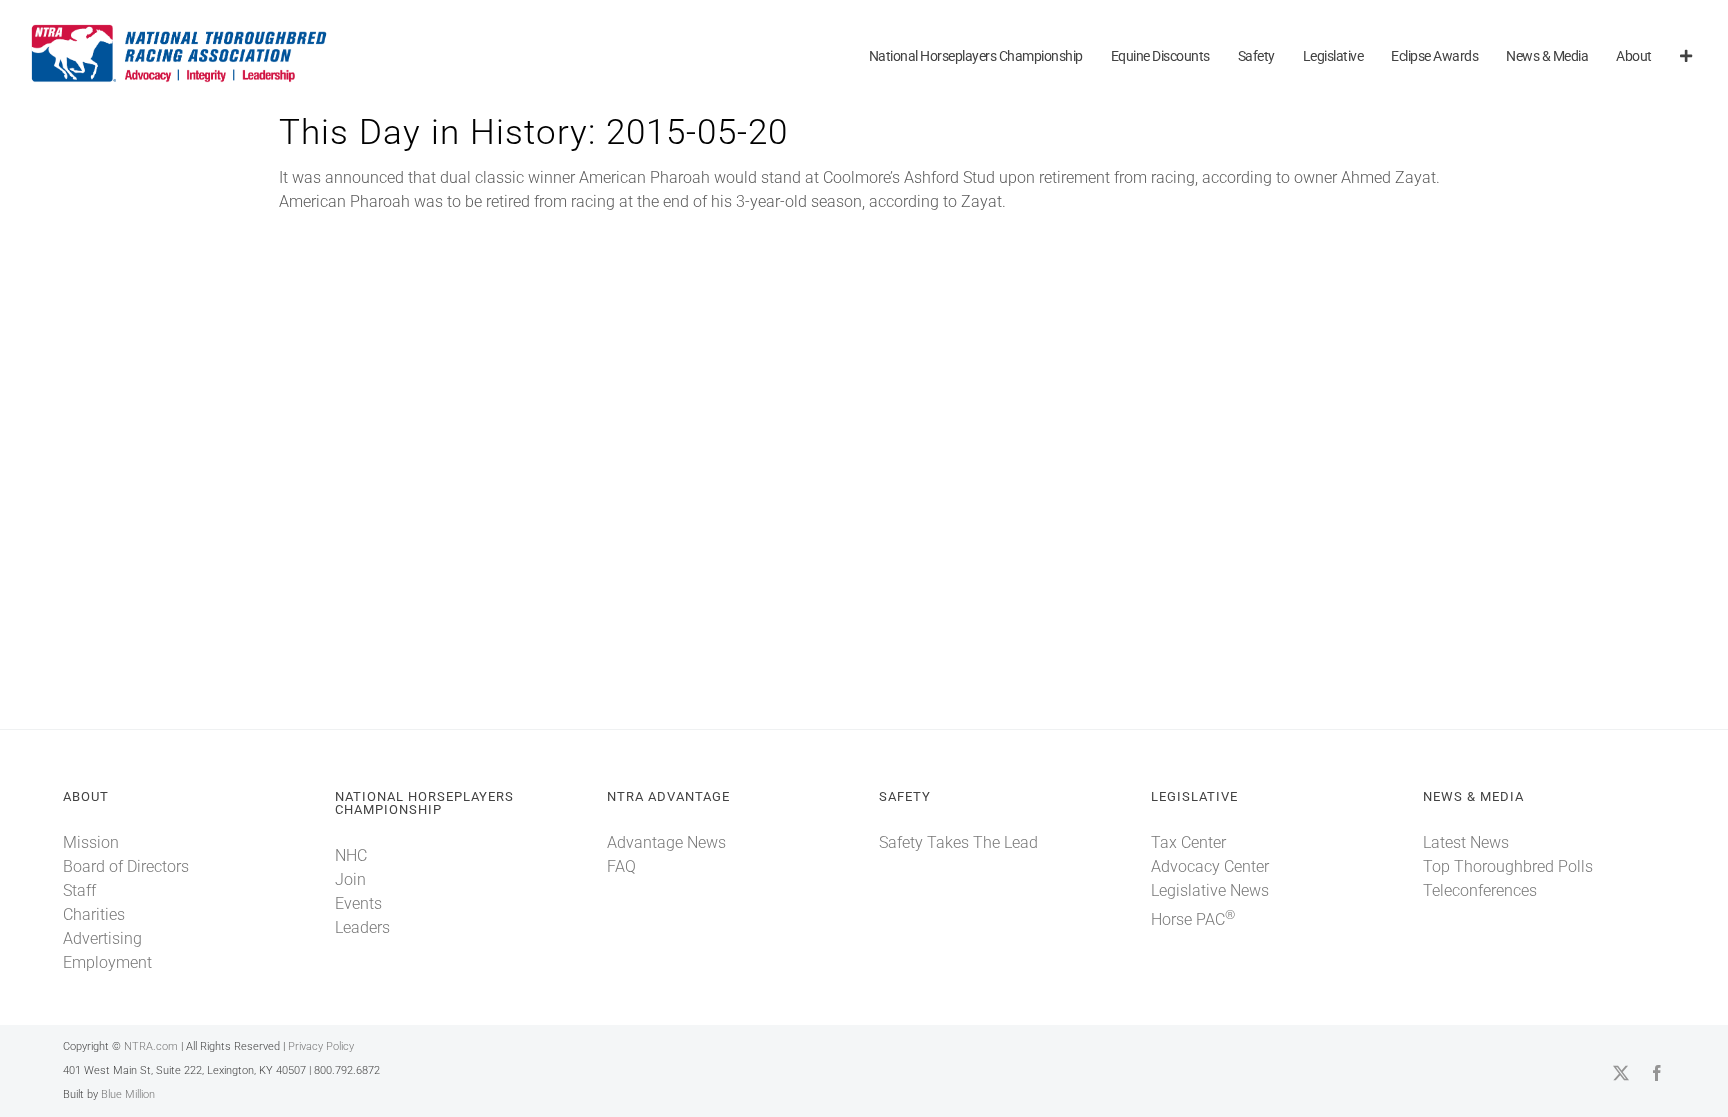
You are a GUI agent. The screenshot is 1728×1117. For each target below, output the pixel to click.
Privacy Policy (321, 1046)
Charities (94, 914)
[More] (1686, 57)
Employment (107, 962)
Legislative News (1210, 890)
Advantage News (666, 842)
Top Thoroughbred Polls (1508, 866)
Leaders (362, 927)
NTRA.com (151, 1046)
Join (350, 879)
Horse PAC (1193, 919)
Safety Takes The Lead (958, 842)
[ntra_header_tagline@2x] (180, 29)
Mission (91, 842)
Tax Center (1188, 842)
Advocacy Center (1210, 866)
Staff (79, 890)
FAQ (621, 866)
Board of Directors (126, 866)
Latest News (1466, 842)
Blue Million (128, 1094)
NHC (351, 855)
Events (358, 903)
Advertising (102, 938)
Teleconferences (1480, 890)
